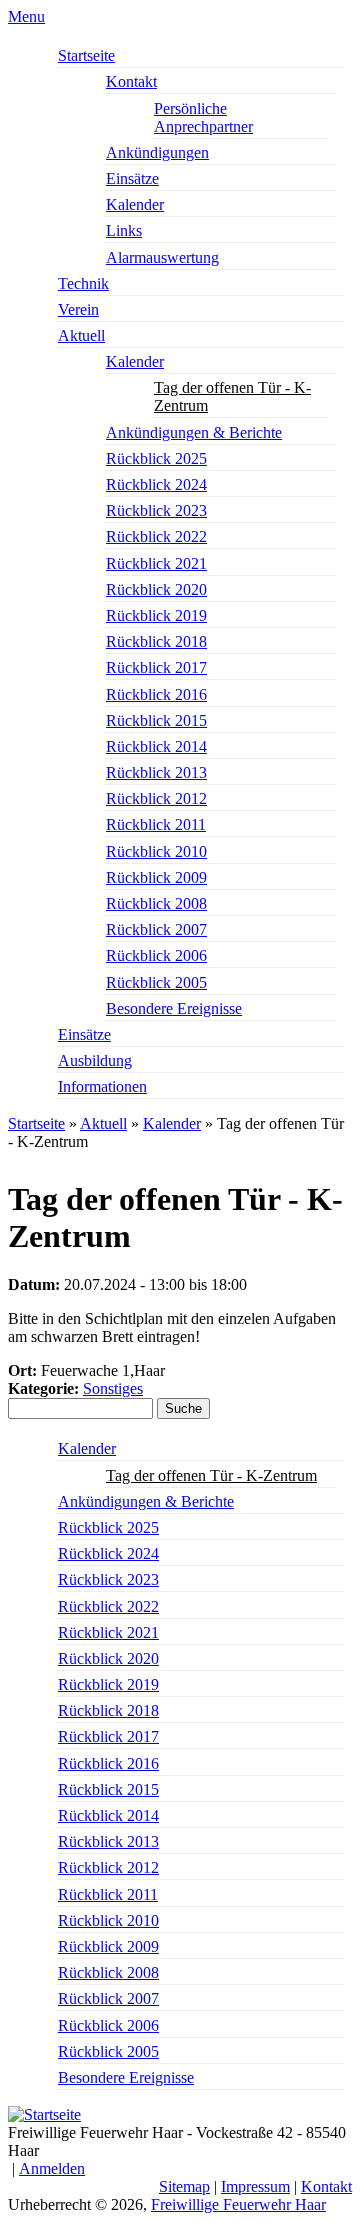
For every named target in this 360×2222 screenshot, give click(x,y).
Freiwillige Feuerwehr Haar (238, 2204)
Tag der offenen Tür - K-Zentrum (232, 396)
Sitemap (184, 2186)
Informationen (102, 1086)
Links (124, 230)
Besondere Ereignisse (174, 1008)
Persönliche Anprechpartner (203, 117)
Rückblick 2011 (156, 824)
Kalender (135, 204)
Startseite (86, 55)
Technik (83, 283)
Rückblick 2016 (156, 694)
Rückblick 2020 (156, 589)
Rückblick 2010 (156, 851)
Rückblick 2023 (156, 510)
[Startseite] (44, 2114)
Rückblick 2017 (156, 667)
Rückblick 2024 (156, 484)
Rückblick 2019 (156, 615)
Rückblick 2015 (156, 720)
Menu (26, 16)
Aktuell (81, 335)
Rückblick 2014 (156, 746)
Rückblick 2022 (156, 536)
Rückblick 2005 (156, 982)
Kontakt (131, 81)
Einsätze (132, 178)
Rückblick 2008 (156, 903)
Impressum (255, 2186)
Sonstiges (113, 1388)
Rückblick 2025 (156, 458)
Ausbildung (95, 1060)
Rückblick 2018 (156, 641)
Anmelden (52, 2168)
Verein (78, 309)
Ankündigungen (157, 152)
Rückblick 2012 (156, 798)
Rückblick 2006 (156, 955)
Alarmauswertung (162, 257)
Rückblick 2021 (156, 563)
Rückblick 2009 (156, 877)
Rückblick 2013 (156, 772)
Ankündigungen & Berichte (194, 432)
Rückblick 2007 (156, 929)
